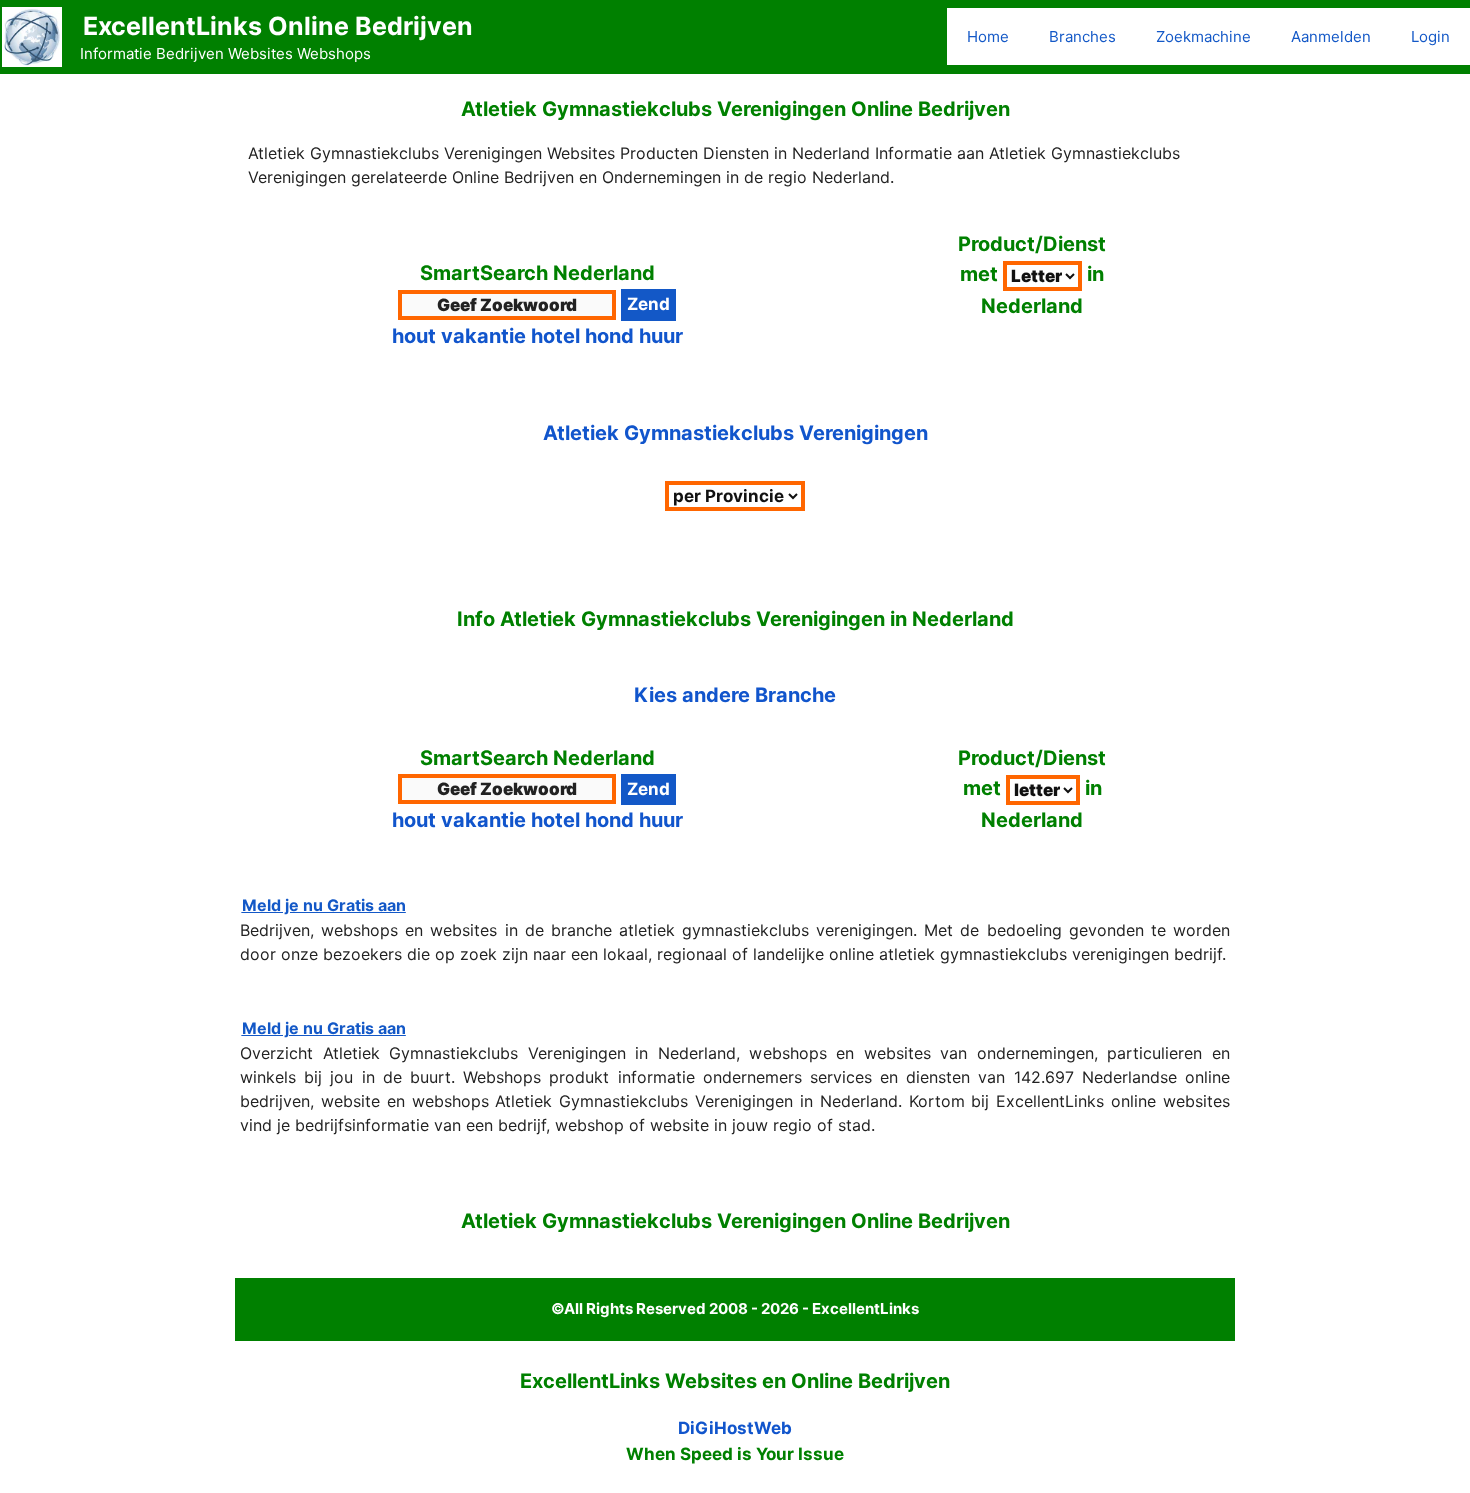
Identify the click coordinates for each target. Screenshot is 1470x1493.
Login (1430, 36)
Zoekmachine (1203, 36)
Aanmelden (1331, 36)
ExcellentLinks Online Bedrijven (278, 26)
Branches (1082, 36)
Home (988, 36)
